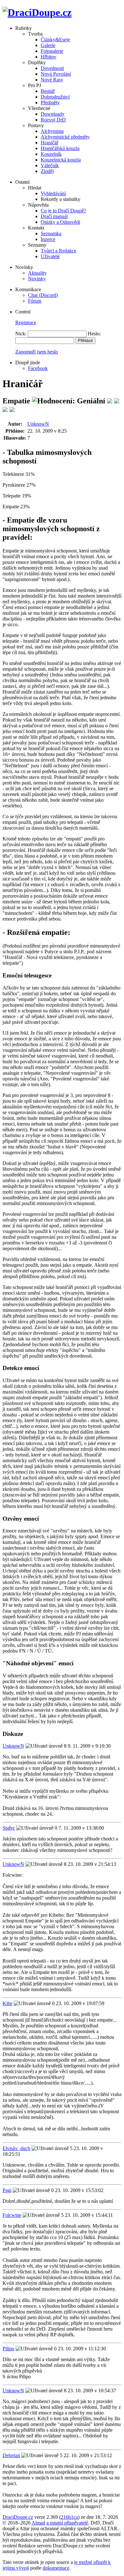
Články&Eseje (55, 40)
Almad (38, 2523)
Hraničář (49, 143)
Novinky (37, 279)
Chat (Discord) (43, 295)
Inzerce (48, 239)
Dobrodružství (55, 97)
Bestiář (48, 91)
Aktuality (37, 273)
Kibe (7, 2003)
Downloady (53, 114)
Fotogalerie (52, 51)
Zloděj (47, 171)
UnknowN (38, 424)
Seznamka (51, 233)
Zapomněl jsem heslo (37, 352)
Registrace (26, 322)
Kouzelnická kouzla (61, 160)
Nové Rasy (52, 80)
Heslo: (94, 334)
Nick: (21, 334)
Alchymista (52, 131)
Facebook (38, 368)
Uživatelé (50, 256)
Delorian (11, 2455)
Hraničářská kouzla (60, 148)
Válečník (50, 165)
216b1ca (69, 2517)
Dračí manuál (54, 216)
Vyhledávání (53, 193)
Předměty (50, 103)
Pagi (7, 2190)
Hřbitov (48, 57)
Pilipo (8, 2349)
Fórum (35, 301)
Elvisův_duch (16, 2148)
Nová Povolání (56, 74)
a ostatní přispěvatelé (67, 2523)
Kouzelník (51, 154)
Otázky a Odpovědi (60, 222)
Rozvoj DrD (53, 120)
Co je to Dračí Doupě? (63, 211)
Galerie (48, 45)
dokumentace (56, 2568)
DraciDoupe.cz (18, 2517)
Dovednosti (52, 68)
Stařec (9, 1828)
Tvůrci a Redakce (59, 251)
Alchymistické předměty (65, 137)
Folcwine (12, 2215)
